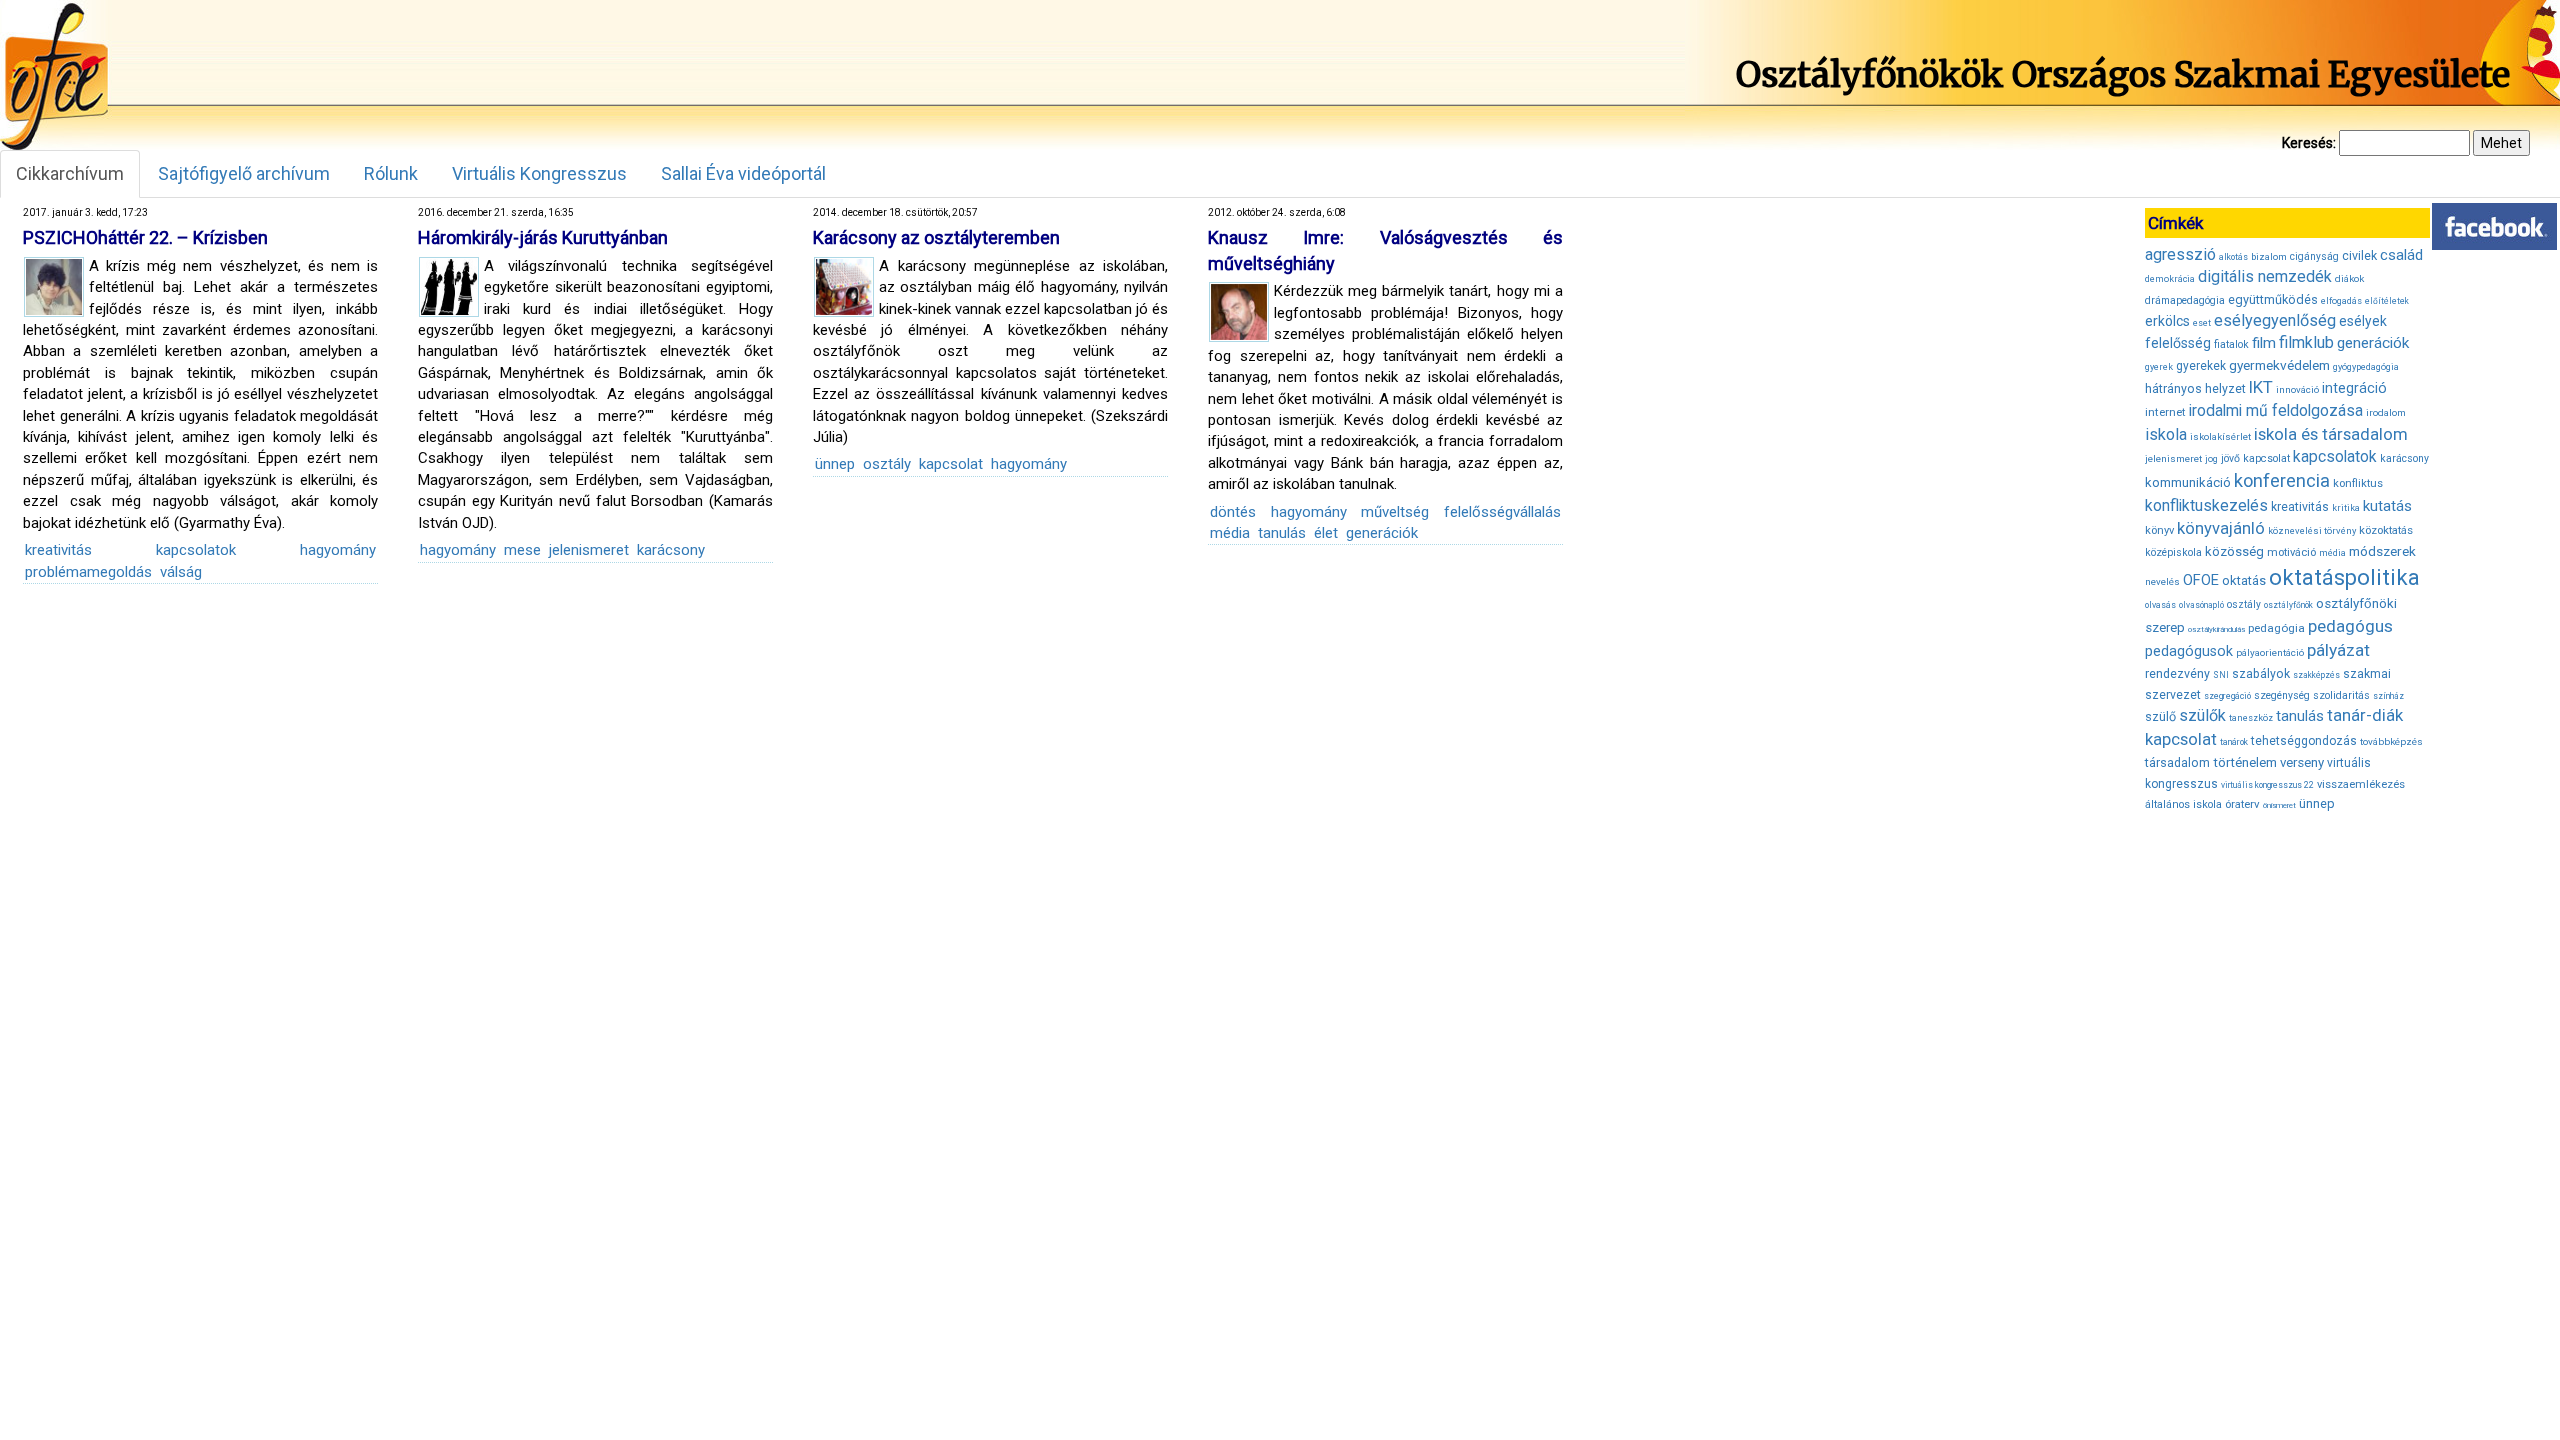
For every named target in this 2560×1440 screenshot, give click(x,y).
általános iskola (2183, 804)
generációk (1382, 533)
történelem (2245, 762)
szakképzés (2316, 675)
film (2264, 343)
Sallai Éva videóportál (743, 173)
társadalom (2177, 762)
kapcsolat (951, 464)
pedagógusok (2189, 651)
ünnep (835, 464)
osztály (887, 464)
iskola (2166, 434)
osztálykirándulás (2216, 629)
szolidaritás (2341, 695)
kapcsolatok (196, 550)
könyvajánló (2221, 528)
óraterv (2242, 804)
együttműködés (2273, 299)
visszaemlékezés (2361, 784)
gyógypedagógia (2366, 367)
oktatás (2244, 580)
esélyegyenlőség (2275, 320)
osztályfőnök (2288, 605)
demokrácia (2170, 279)
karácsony (671, 550)
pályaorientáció (2270, 652)
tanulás (1282, 533)
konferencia (2282, 480)
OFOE (2201, 580)
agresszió (2180, 254)
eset (2202, 323)
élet (1326, 533)
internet (2165, 412)
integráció (2354, 388)
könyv (2159, 530)
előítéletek (2387, 301)
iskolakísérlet (2220, 436)
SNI (2221, 675)
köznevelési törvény (2312, 530)
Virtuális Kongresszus (539, 173)
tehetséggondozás (2304, 741)
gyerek (2159, 367)
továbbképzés (2391, 741)
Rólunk (391, 173)
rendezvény (2177, 673)
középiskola (2173, 552)
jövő (2230, 458)
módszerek (2382, 551)
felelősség (2178, 343)
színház (2388, 696)
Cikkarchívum (70, 173)
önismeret (2279, 805)
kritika (2346, 508)
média (1230, 533)
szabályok (2261, 674)
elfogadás (2341, 301)
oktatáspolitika (2344, 577)
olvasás (2160, 605)
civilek (2359, 255)
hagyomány (338, 550)
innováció (2297, 389)
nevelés (2162, 581)
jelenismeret (589, 550)
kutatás (2387, 506)
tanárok (2234, 742)
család (2401, 255)
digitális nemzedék (2265, 276)
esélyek (2363, 321)
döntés (1233, 512)
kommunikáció (2188, 482)
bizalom (2269, 256)
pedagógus (2350, 626)
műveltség (1395, 512)
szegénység (2282, 695)
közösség (2234, 551)
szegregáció (2227, 696)
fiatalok (2231, 344)
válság (181, 572)
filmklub (2306, 342)
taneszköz (2251, 718)
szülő (2160, 716)
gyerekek (2201, 366)
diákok (2349, 278)
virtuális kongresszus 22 (2267, 785)
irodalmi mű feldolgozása (2276, 411)
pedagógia (2276, 628)
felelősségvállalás (1502, 512)
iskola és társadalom (2331, 434)
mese (522, 550)
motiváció (2291, 552)
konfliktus (2358, 483)
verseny (2302, 762)
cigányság (2314, 256)
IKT (2261, 387)
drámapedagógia (2185, 300)
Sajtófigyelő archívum (244, 173)
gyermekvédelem (2279, 365)
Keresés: (2309, 143)
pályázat (2338, 650)
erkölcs (2167, 321)
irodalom (2386, 412)
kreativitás (58, 550)
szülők (2202, 715)
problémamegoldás (88, 572)
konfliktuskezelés (2206, 505)
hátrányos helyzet (2195, 388)
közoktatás (2386, 530)
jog (2211, 459)
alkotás (2233, 257)
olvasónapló (2201, 605)
